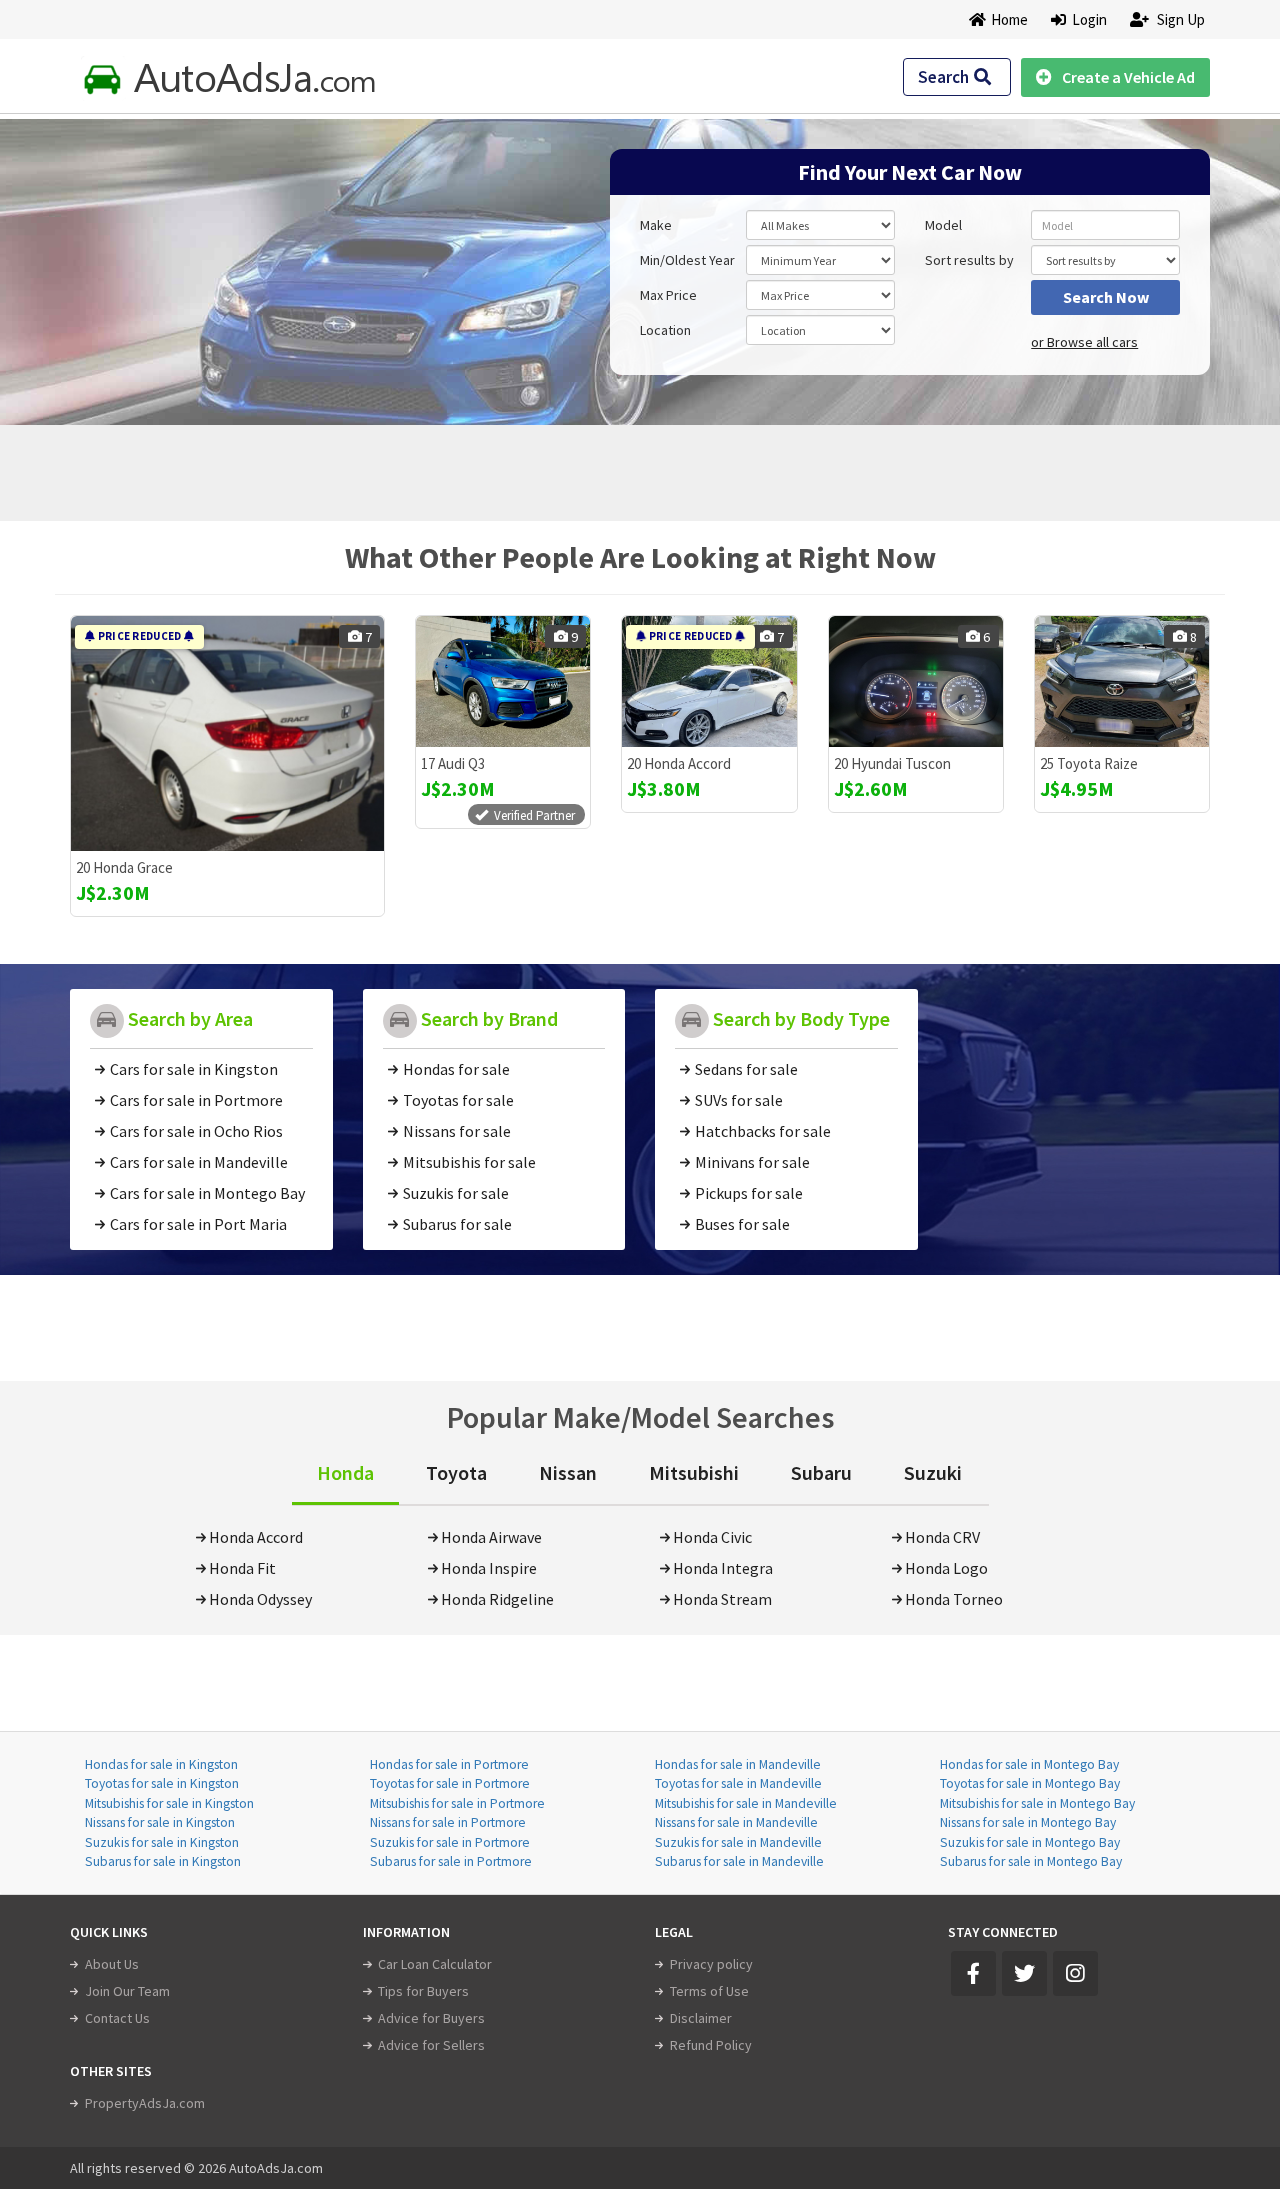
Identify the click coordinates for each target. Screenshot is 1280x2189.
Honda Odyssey (260, 1599)
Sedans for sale (746, 1069)
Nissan (568, 1472)
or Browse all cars (1084, 342)
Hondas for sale (456, 1069)
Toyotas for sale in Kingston (162, 1783)
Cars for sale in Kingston (194, 1069)
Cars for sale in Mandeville (199, 1162)
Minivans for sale (752, 1162)
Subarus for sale (457, 1224)
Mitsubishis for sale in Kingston (169, 1803)
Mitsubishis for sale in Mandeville (746, 1803)
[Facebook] (973, 1973)
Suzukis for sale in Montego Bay (1030, 1842)
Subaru (821, 1472)
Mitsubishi (694, 1472)
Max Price (668, 295)
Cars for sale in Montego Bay (207, 1193)
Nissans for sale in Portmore (448, 1822)
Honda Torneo (954, 1599)
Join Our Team (127, 1991)
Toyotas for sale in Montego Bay (1030, 1783)
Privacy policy (711, 1964)
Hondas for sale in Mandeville (738, 1764)
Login (1086, 19)
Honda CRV (942, 1537)
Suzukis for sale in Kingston (162, 1842)
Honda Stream (722, 1599)
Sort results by (969, 260)
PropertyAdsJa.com (145, 2103)
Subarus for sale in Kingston (163, 1861)
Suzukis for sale (456, 1193)
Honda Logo (946, 1568)
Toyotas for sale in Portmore (450, 1783)
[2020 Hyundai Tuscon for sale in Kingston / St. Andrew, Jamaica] (916, 681)
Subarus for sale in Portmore (451, 1861)
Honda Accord (256, 1537)
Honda (345, 1472)
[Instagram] (1075, 1973)
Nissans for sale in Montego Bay (1028, 1822)
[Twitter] (1024, 1973)
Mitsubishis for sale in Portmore (457, 1803)
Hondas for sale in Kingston (161, 1764)
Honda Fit (242, 1568)
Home (1009, 19)
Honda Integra (723, 1568)
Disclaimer (701, 2018)
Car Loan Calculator (435, 1964)
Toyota (456, 1472)
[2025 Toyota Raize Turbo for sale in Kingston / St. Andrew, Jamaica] (1122, 681)
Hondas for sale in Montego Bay (1029, 1764)
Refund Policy (711, 2045)
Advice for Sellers (431, 2045)
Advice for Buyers (431, 2018)
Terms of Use (709, 1991)
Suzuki (933, 1472)
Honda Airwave (491, 1537)
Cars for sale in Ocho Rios (196, 1131)
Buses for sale (742, 1224)
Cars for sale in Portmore (196, 1100)
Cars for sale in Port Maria (198, 1224)
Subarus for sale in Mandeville (739, 1861)
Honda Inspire (489, 1568)
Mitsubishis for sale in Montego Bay (1037, 1803)
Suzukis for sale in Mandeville (738, 1842)
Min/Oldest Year (687, 260)
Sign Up (1179, 19)
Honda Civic (712, 1537)
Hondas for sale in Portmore (449, 1764)
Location (665, 330)
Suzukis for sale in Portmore (450, 1842)
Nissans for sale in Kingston (160, 1822)
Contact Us (117, 2018)
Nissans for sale (457, 1131)
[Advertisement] (213, 262)
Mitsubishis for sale (469, 1162)
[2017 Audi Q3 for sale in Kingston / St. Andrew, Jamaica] (503, 681)
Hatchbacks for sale (763, 1131)
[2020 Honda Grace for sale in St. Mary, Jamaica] (227, 733)
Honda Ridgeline (497, 1599)
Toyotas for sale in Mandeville (738, 1783)
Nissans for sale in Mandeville (736, 1822)
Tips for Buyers (423, 1991)
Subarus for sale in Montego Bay (1031, 1861)
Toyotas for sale (458, 1100)
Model (943, 225)
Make (656, 225)
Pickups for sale (749, 1193)
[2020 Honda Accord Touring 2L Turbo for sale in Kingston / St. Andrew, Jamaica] (709, 681)
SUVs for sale (739, 1100)
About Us (112, 1964)
